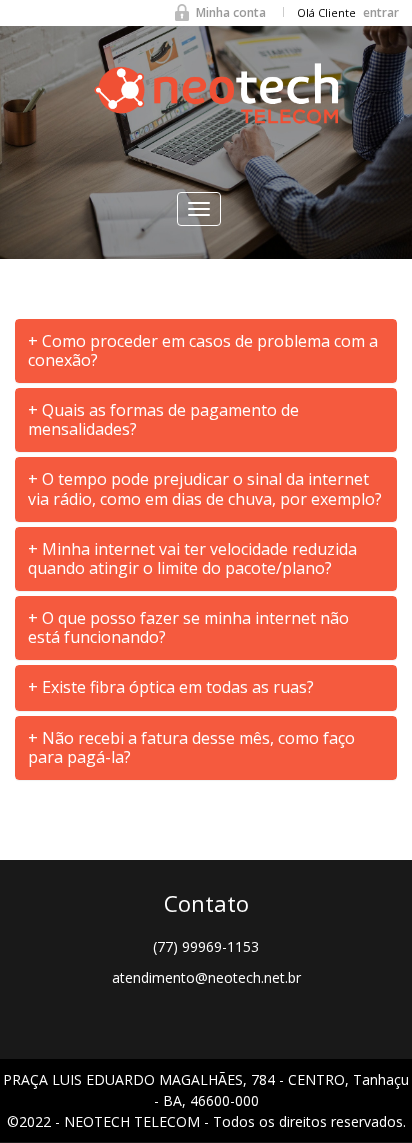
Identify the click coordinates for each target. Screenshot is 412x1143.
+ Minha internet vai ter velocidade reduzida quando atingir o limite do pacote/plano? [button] (192, 558)
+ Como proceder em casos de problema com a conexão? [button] (203, 350)
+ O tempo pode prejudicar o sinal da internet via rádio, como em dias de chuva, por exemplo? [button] (205, 488)
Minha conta (231, 12)
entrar (381, 12)
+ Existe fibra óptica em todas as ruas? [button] (171, 687)
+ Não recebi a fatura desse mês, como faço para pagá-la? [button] (191, 747)
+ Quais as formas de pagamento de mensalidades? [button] (163, 419)
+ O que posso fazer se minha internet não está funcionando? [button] (188, 627)
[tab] (206, 351)
